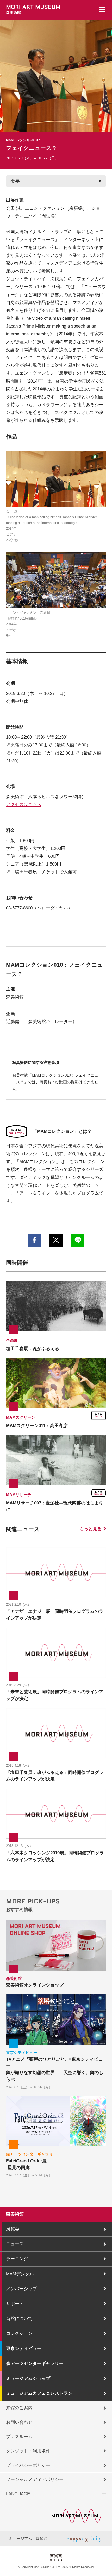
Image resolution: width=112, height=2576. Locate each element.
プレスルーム (19, 2437)
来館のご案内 (19, 2408)
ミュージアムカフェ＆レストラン (39, 2393)
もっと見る (91, 1529)
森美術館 (15, 2214)
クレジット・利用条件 (28, 2451)
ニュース (15, 2244)
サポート (15, 2304)
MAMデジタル (20, 2274)
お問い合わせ (19, 2422)
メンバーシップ (21, 2289)
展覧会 (13, 2229)
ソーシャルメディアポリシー (35, 2479)
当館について (19, 2318)
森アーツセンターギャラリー (35, 2363)
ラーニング (17, 2259)
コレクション (19, 2333)
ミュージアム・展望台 (28, 2539)
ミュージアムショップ (28, 2378)
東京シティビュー (24, 2348)
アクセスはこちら (24, 804)
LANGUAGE (18, 2494)
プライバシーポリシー (28, 2465)
